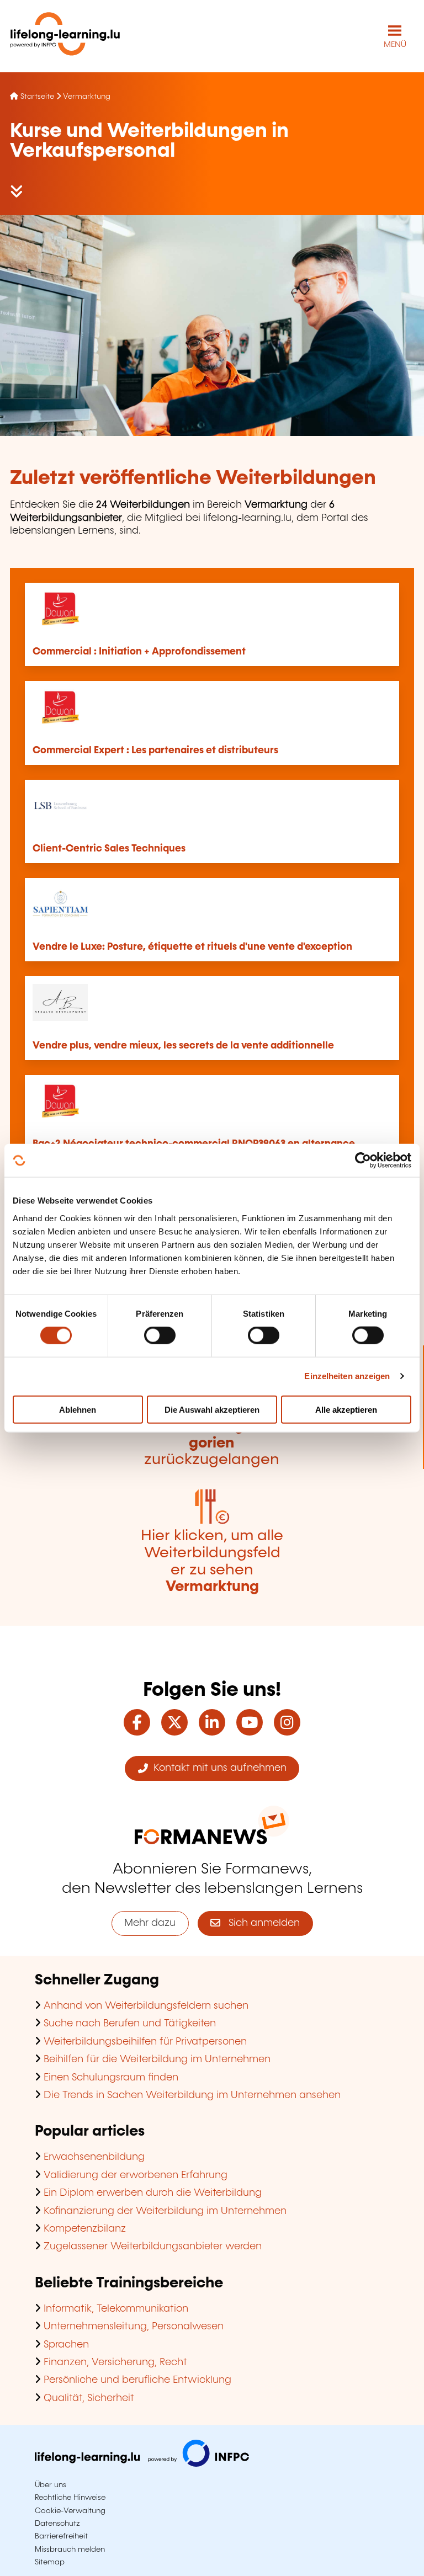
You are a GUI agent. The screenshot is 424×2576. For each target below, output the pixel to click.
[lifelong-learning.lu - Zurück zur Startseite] (65, 36)
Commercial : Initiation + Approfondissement (139, 652)
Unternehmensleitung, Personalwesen (134, 2327)
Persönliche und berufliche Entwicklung (137, 2380)
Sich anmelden (260, 1923)
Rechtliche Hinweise (70, 2498)
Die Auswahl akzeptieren (212, 1409)
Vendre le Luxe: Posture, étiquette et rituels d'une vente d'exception (192, 947)
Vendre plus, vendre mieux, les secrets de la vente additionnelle (183, 1046)
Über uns (51, 2485)
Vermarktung (87, 97)
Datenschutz (57, 2524)
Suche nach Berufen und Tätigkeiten (130, 2024)
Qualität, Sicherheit (89, 2398)
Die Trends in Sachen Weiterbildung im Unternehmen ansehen (192, 2095)
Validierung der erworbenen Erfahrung (136, 2175)
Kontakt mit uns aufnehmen (217, 1768)
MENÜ (395, 45)
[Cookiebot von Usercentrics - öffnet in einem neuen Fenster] (363, 1161)
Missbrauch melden (70, 2550)
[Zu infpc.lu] (142, 2464)
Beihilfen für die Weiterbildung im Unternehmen (157, 2059)
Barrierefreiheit (61, 2536)
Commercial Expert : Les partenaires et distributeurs (155, 751)
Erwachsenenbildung (94, 2157)
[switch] (160, 1335)
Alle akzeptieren (346, 1409)
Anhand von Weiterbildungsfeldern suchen (146, 2006)
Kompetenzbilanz (85, 2229)
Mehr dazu (150, 1923)
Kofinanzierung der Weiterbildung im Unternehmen (165, 2211)
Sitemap (50, 2562)
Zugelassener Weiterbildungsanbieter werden (153, 2247)
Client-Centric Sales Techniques (109, 849)
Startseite (37, 97)
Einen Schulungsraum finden (111, 2078)
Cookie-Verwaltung (70, 2511)
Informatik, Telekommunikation (116, 2309)
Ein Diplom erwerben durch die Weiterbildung (153, 2193)
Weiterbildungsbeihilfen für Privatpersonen (145, 2042)
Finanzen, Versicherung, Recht (115, 2362)
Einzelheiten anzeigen (347, 1376)
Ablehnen (78, 1409)
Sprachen (66, 2345)
